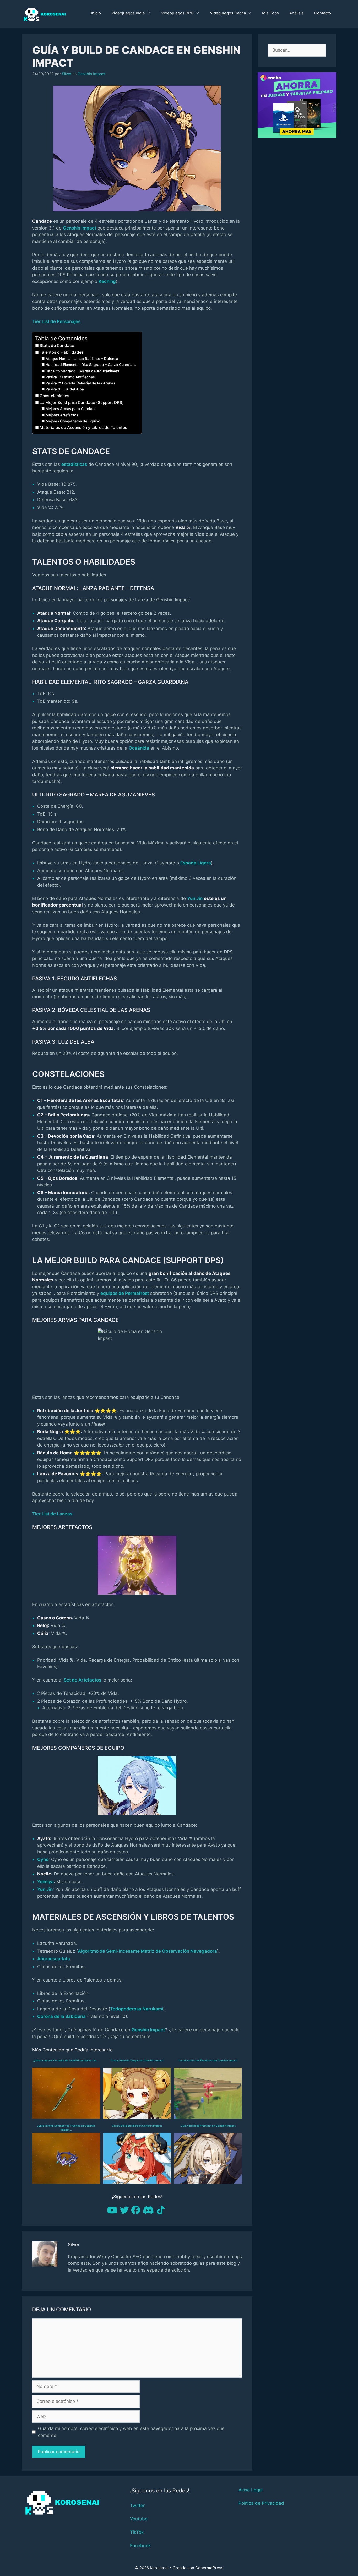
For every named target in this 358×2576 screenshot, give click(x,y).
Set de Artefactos (82, 1680)
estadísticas (74, 464)
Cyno (43, 1859)
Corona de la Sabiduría (61, 2016)
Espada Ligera (196, 863)
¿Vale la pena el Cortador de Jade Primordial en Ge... (66, 2060)
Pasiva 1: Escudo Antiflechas (70, 377)
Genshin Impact (91, 74)
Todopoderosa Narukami (137, 2009)
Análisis (297, 13)
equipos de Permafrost (125, 1293)
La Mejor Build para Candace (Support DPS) (82, 403)
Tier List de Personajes (56, 321)
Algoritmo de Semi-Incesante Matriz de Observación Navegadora (147, 1951)
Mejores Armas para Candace (71, 409)
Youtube (139, 2519)
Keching (107, 281)
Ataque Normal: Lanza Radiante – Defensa (82, 359)
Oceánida (139, 748)
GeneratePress (209, 2568)
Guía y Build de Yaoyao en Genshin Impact (137, 2060)
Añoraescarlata (54, 1959)
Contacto (323, 13)
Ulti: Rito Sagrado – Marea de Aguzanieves (82, 371)
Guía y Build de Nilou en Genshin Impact (137, 2126)
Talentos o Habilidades (62, 352)
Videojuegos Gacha (228, 13)
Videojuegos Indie (128, 13)
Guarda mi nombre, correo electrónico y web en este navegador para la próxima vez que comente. (131, 2432)
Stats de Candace (57, 345)
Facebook (140, 2546)
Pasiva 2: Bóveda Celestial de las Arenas (80, 383)
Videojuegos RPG (177, 13)
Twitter (137, 2506)
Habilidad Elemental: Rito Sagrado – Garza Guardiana (91, 365)
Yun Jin (195, 898)
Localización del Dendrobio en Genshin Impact (208, 2060)
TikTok (137, 2532)
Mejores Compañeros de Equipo (73, 421)
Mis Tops (270, 13)
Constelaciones (54, 396)
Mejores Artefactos (62, 415)
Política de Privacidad (261, 2503)
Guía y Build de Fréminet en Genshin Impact (208, 2126)
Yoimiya (45, 1882)
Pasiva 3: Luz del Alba (65, 389)
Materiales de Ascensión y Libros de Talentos (83, 427)
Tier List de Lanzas (52, 1514)
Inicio (96, 13)
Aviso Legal (251, 2490)
